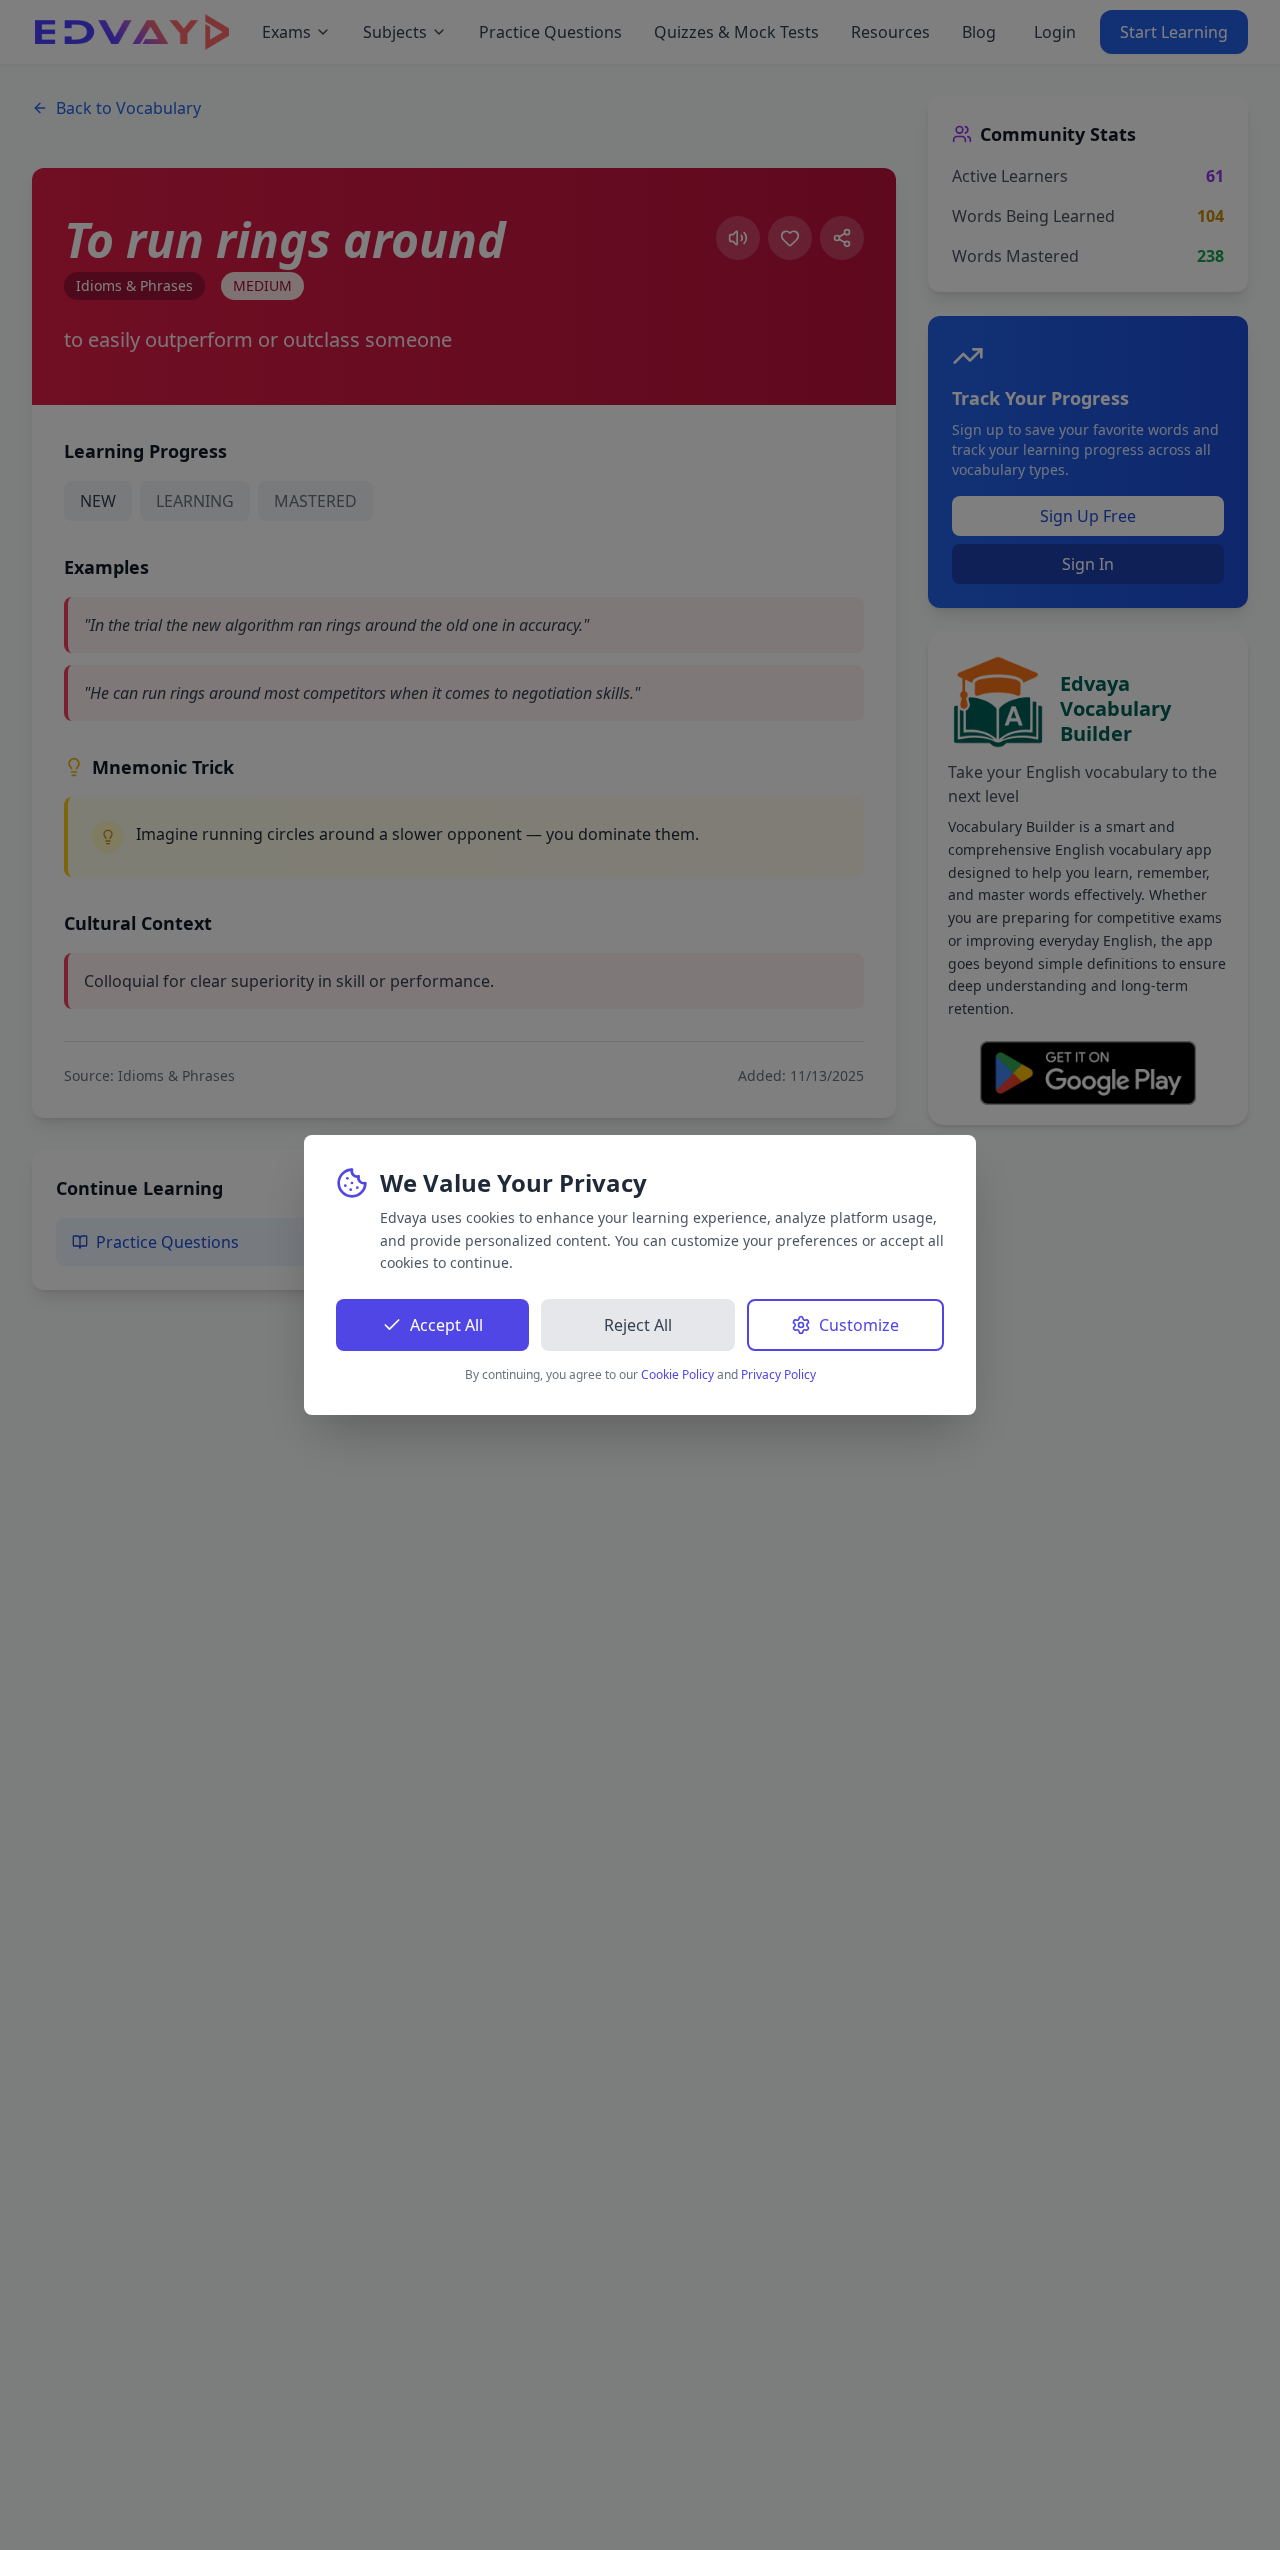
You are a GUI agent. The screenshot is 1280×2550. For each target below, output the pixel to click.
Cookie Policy (677, 1374)
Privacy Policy (778, 1374)
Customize (859, 1325)
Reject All (638, 1325)
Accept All (446, 1325)
